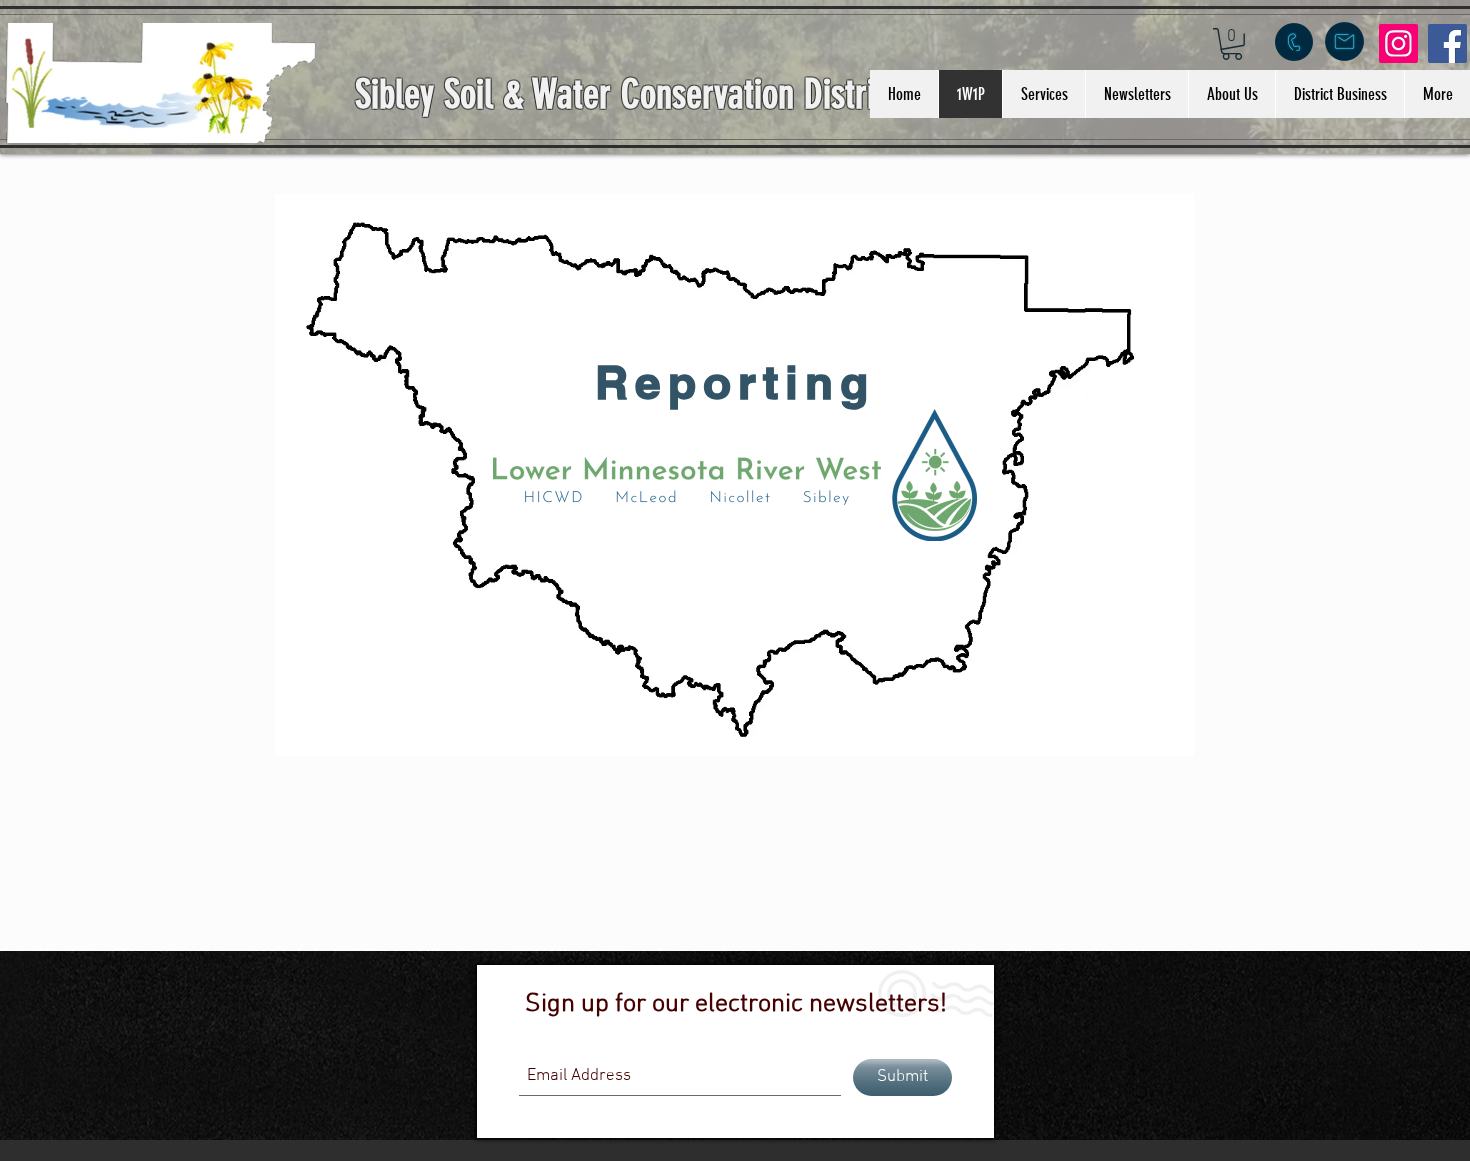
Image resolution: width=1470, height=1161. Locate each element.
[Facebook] (1447, 43)
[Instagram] (1398, 43)
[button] (1232, 44)
